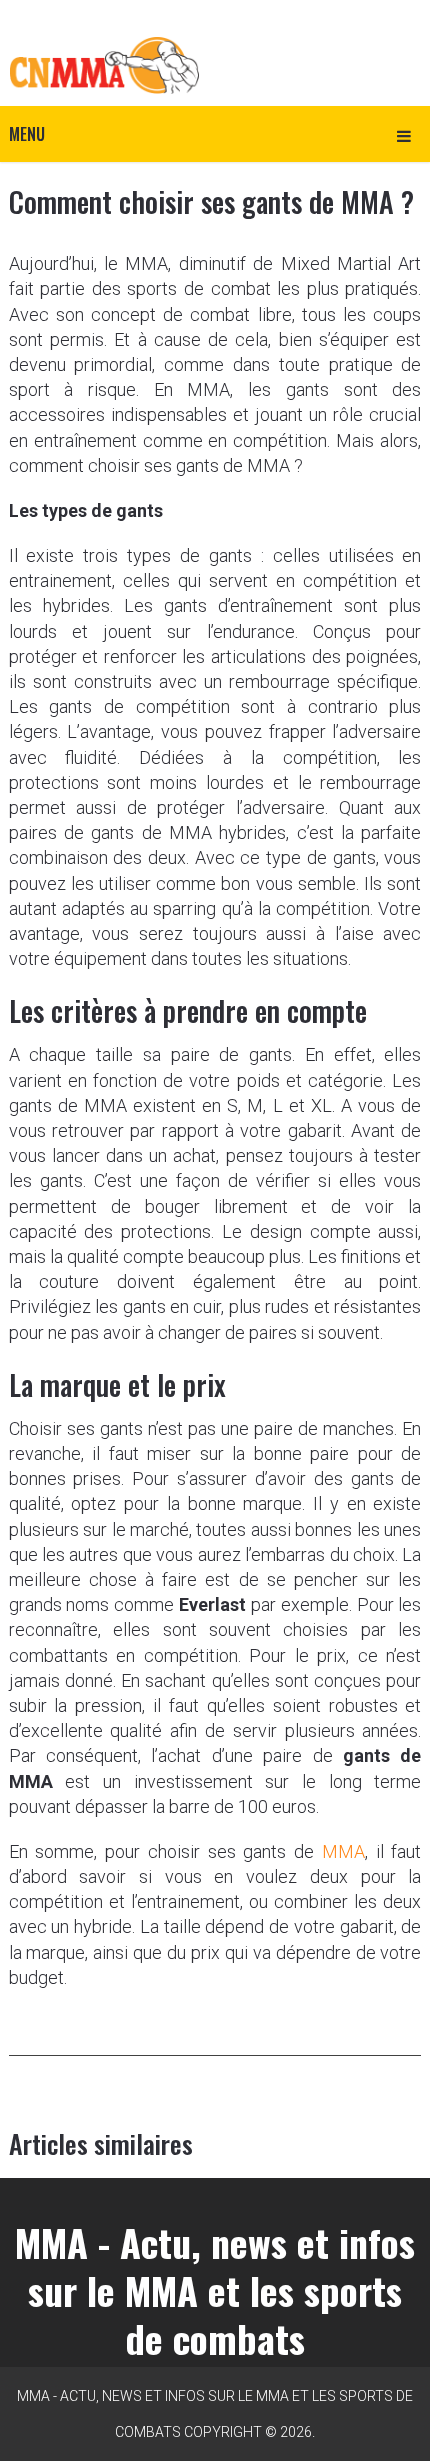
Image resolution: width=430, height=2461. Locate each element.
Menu (27, 134)
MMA (343, 1851)
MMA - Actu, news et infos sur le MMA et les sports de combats (215, 2290)
